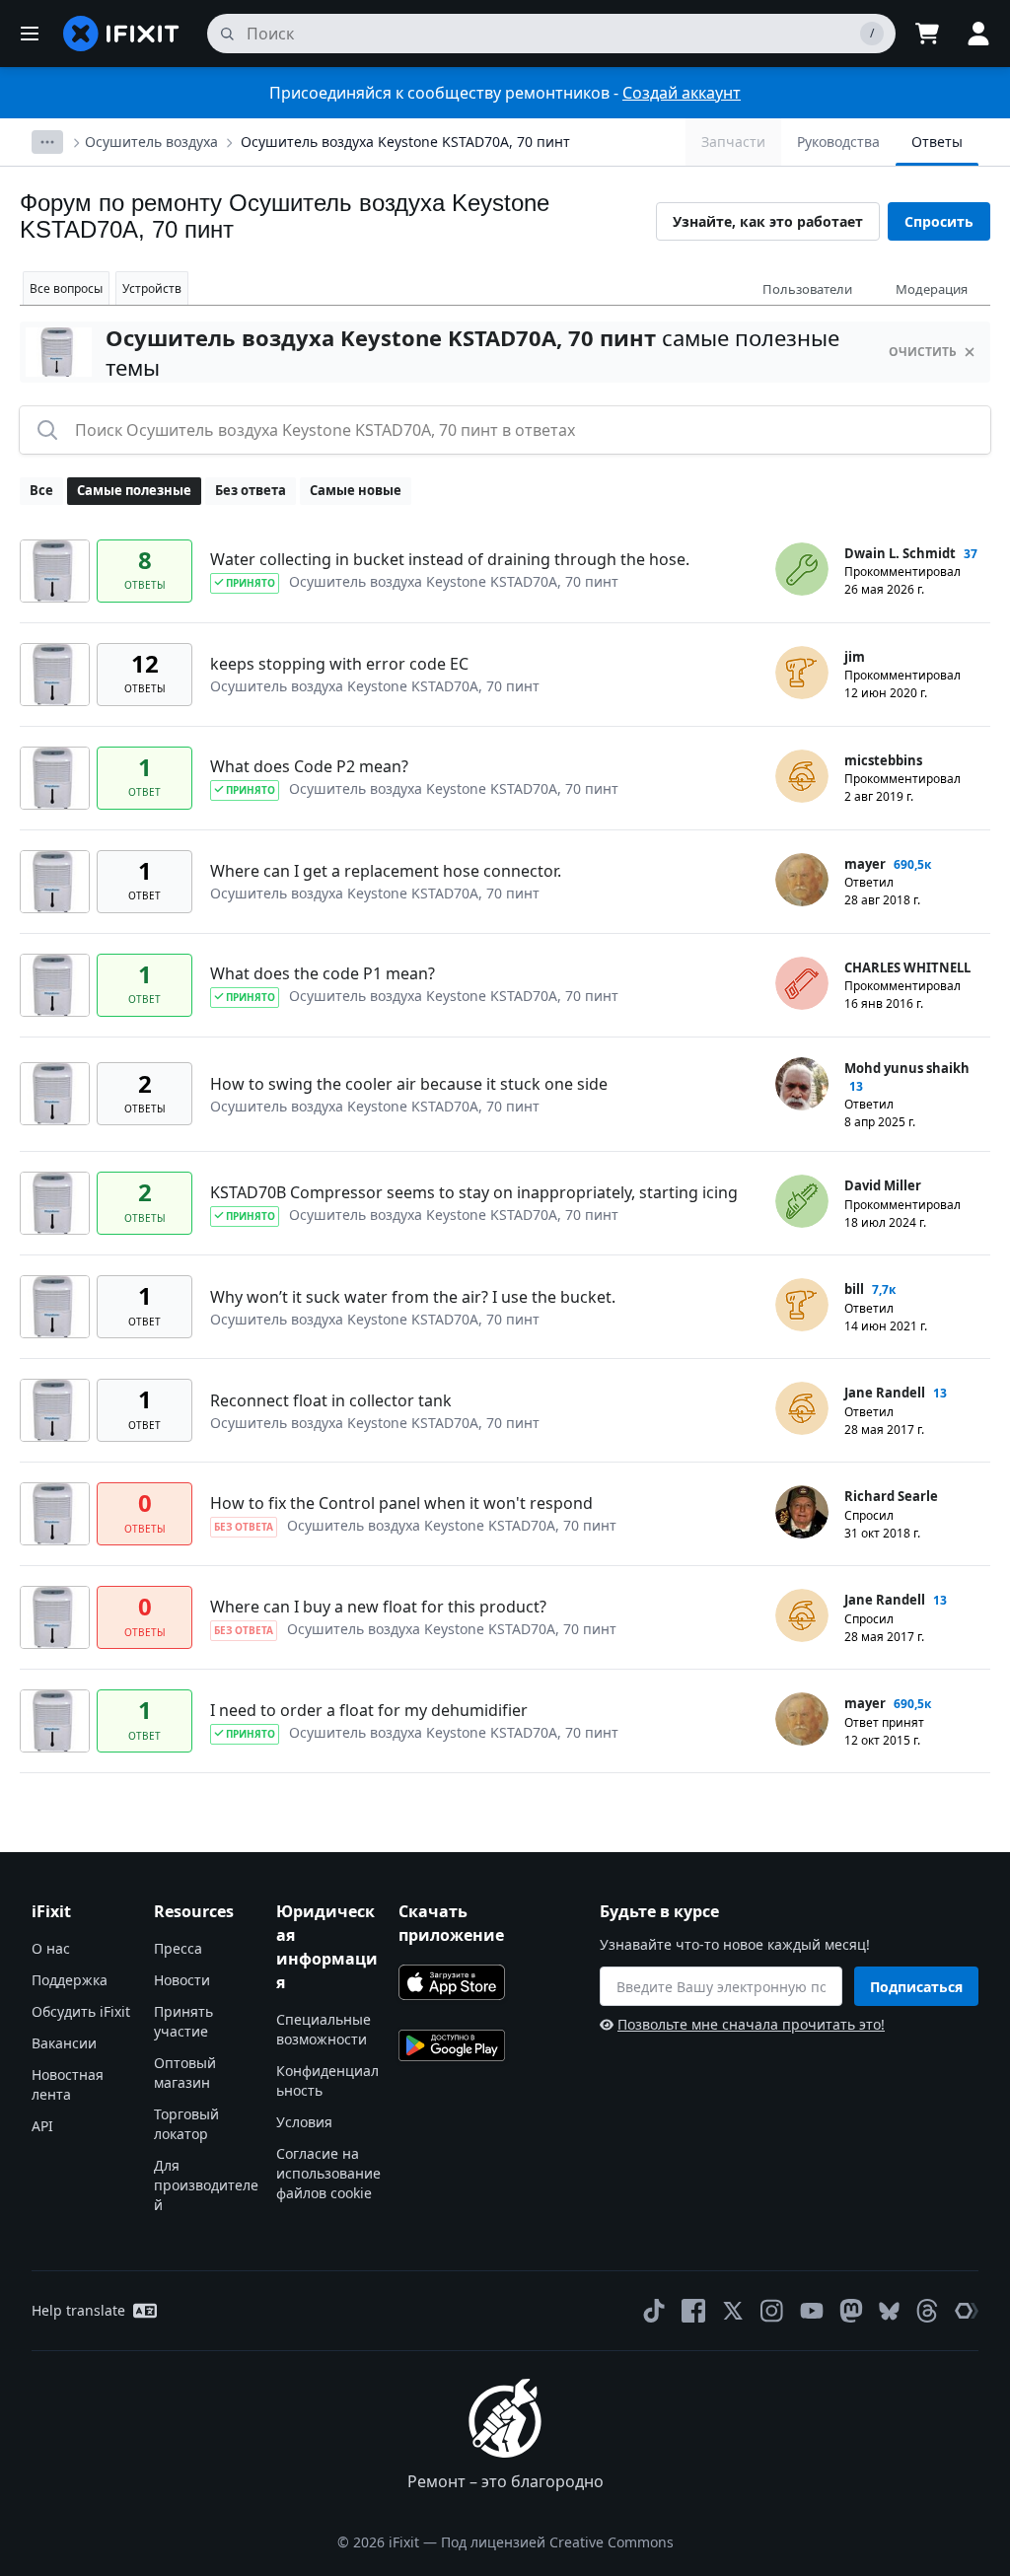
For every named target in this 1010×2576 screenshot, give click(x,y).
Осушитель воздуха (151, 142)
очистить (923, 352)
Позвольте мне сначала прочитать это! (751, 2024)
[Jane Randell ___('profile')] (802, 1408)
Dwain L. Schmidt (900, 553)
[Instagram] (772, 2311)
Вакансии (64, 2043)
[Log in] (978, 34)
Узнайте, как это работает (768, 221)
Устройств (152, 288)
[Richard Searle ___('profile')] (802, 1512)
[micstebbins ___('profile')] (802, 776)
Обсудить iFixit (81, 2011)
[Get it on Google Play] (452, 2045)
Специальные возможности (324, 2029)
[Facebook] (693, 2311)
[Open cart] (927, 34)
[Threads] (927, 2311)
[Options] (47, 142)
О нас (51, 1948)
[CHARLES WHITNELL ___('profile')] (802, 983)
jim (855, 657)
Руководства (838, 142)
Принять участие (183, 2021)
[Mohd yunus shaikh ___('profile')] (802, 1084)
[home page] (121, 34)
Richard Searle (891, 1496)
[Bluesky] (889, 2311)
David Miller (883, 1185)
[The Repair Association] (967, 2311)
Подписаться (916, 1987)
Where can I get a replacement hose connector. (386, 871)
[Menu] (30, 34)
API (42, 2126)
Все (41, 490)
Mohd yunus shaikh (907, 1068)
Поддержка (70, 1980)
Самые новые (356, 490)
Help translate (78, 2310)
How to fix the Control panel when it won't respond (401, 1503)
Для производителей (206, 2185)
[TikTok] (654, 2311)
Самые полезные (134, 490)
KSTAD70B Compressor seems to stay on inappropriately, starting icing (474, 1192)
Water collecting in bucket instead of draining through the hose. (450, 559)
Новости (182, 1980)
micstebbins (883, 760)
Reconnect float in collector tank (331, 1400)
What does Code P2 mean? (309, 766)
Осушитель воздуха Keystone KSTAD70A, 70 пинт (405, 142)
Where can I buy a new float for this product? (378, 1607)
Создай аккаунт (682, 93)
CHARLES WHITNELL (907, 967)
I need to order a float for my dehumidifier (369, 1710)
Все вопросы (66, 288)
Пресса (178, 1948)
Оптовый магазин (185, 2073)
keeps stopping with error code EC (339, 664)
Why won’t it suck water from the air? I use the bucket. (413, 1297)
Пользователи (807, 289)
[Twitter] (733, 2311)
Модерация (932, 289)
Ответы (937, 142)
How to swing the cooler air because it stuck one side (409, 1084)
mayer (865, 864)
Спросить (939, 221)
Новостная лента (68, 2084)
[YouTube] (812, 2311)
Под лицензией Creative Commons (557, 2542)
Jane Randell (885, 1393)
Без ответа (251, 490)
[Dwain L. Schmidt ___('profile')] (802, 569)
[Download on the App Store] (452, 1982)
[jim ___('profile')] (802, 673)
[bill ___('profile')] (802, 1305)
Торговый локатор (186, 2124)
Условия (304, 2122)
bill (854, 1289)
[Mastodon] (851, 2311)
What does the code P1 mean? (323, 973)
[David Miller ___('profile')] (802, 1201)
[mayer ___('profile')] (802, 880)
